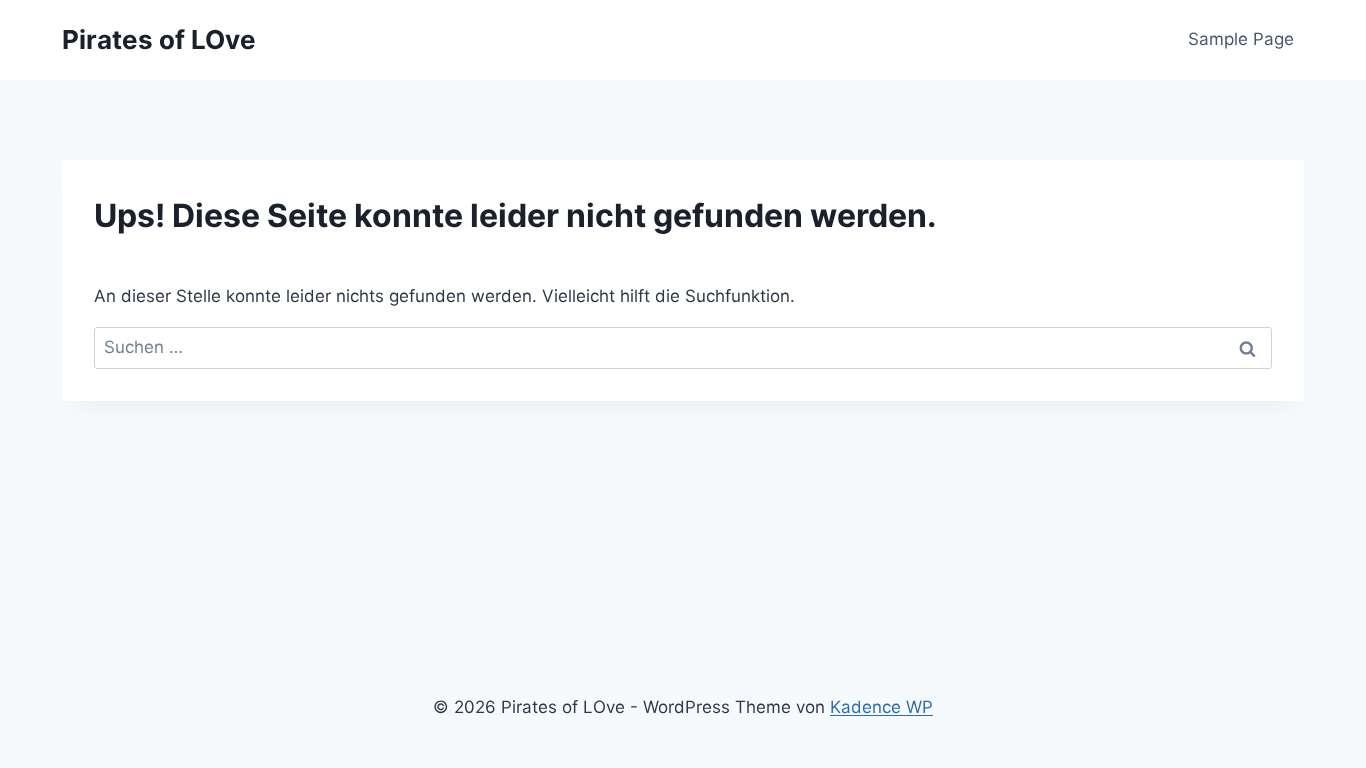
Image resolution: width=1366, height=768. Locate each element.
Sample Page (1241, 39)
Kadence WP (881, 707)
